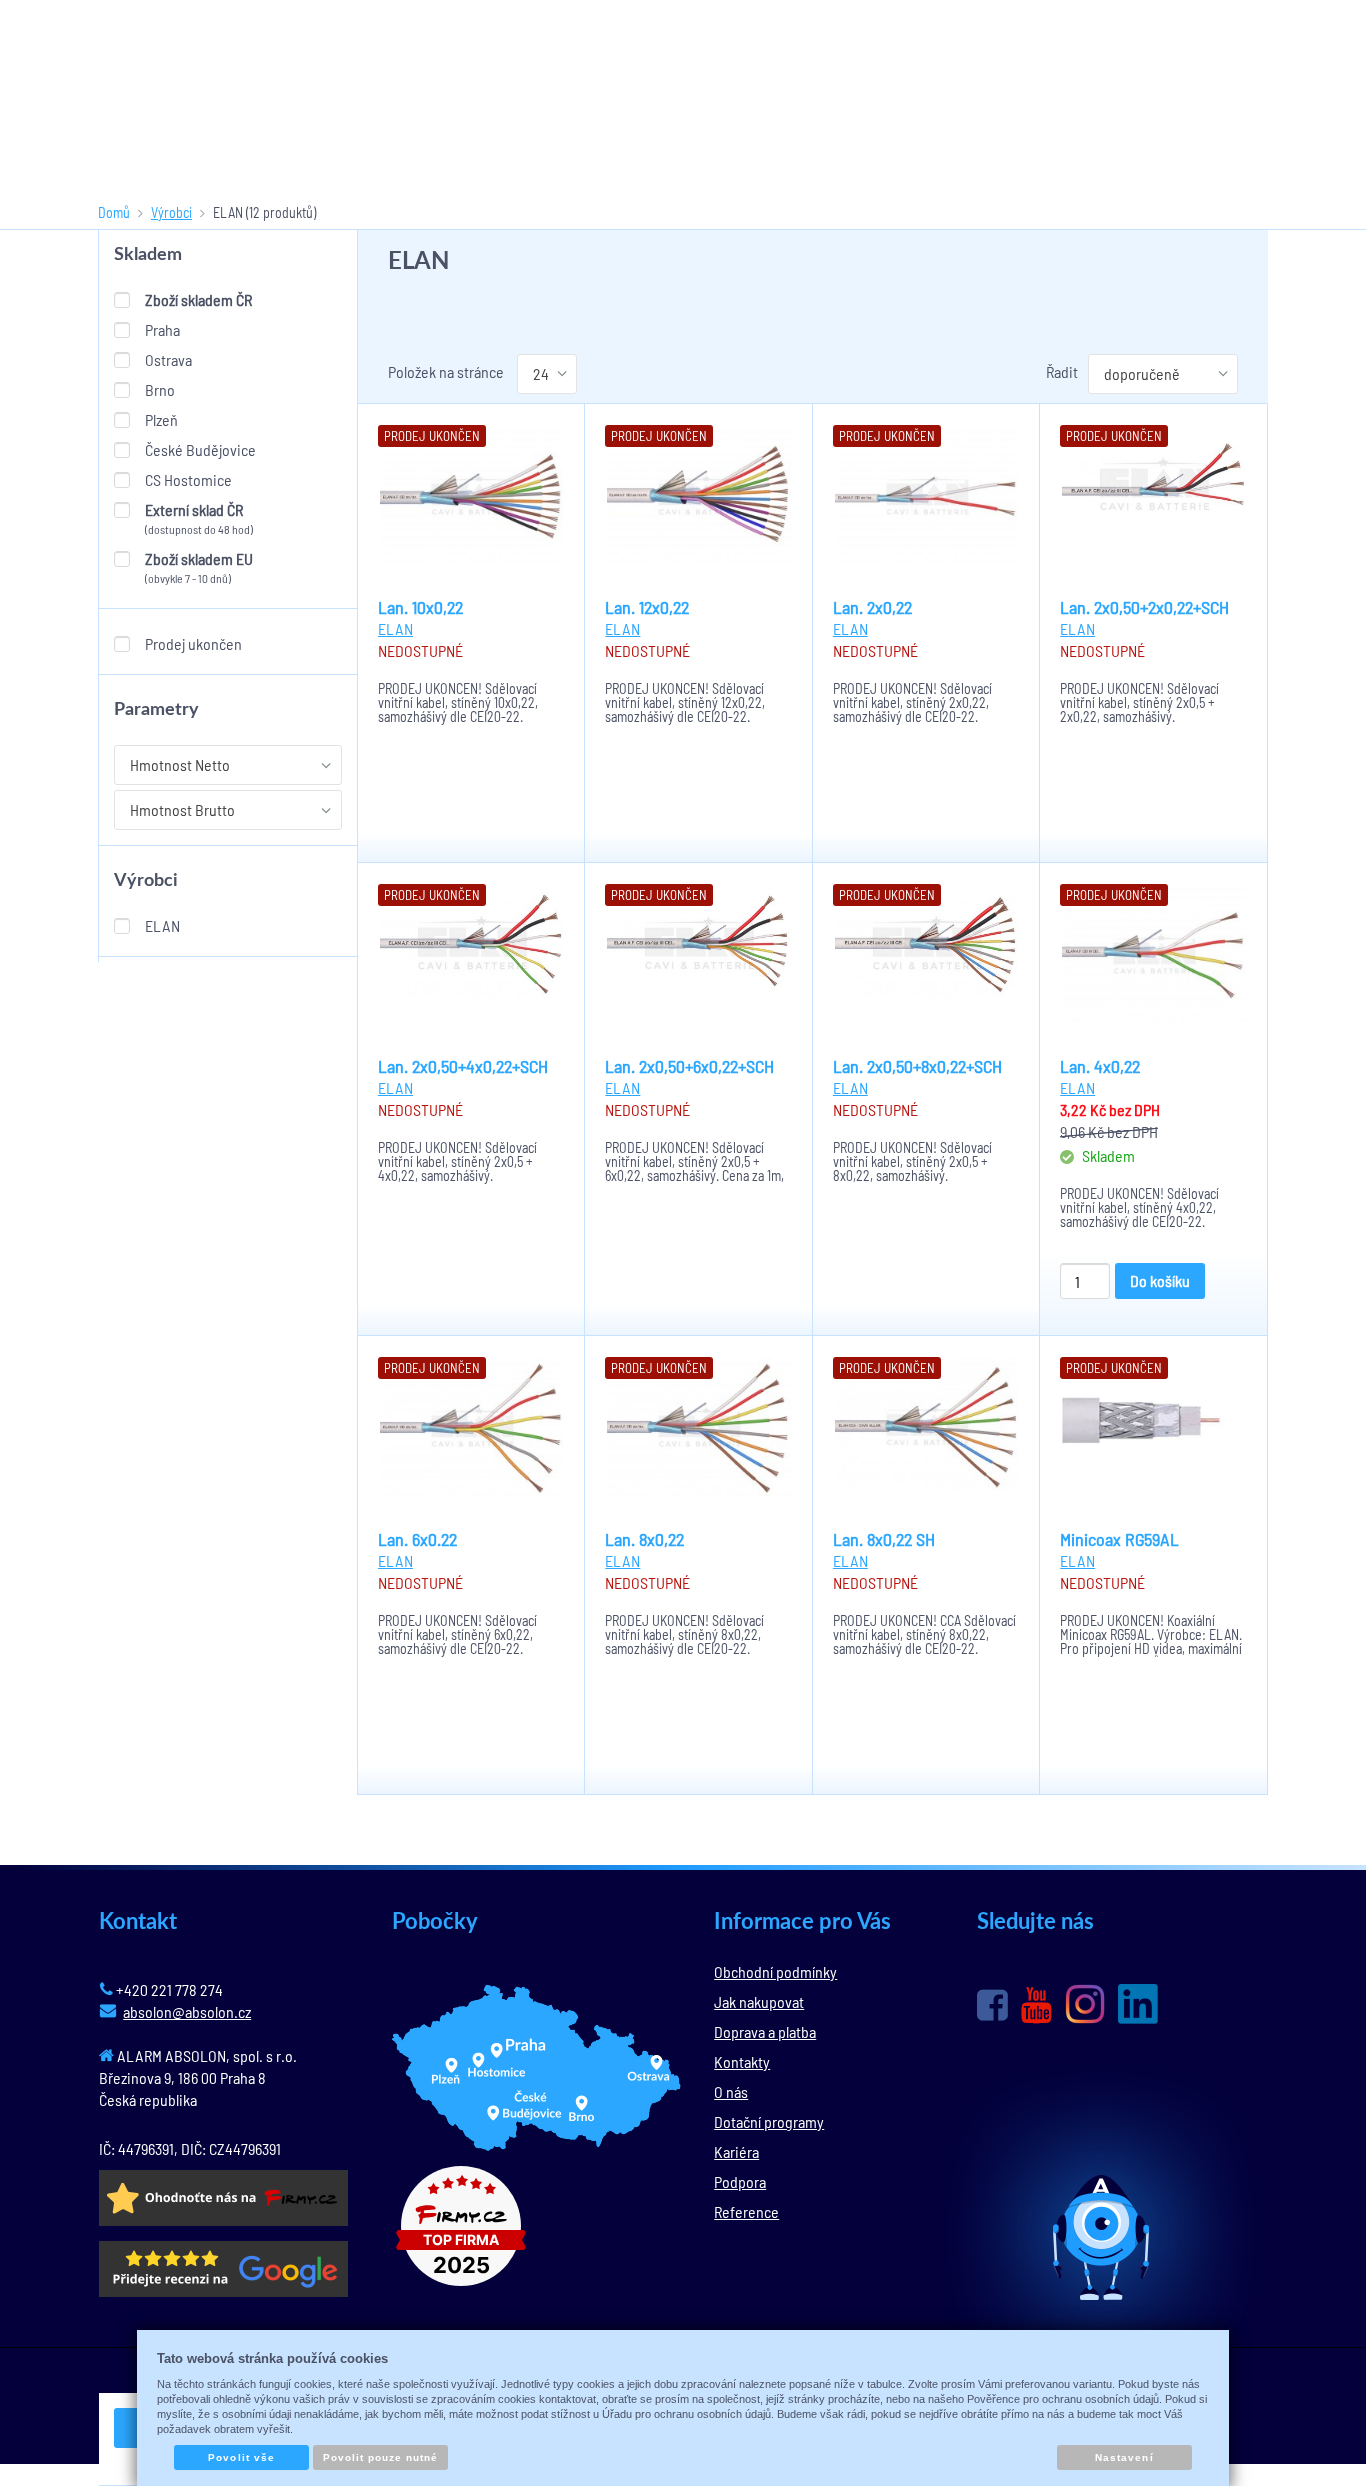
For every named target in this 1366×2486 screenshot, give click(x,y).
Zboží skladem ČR (198, 299)
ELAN (162, 925)
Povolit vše (241, 2457)
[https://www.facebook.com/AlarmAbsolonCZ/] (992, 2005)
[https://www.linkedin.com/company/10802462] (1138, 2004)
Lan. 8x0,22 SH (884, 1539)
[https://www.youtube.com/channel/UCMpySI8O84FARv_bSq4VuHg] (1036, 2005)
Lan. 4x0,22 (1100, 1066)
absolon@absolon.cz (187, 2011)
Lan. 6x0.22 (417, 1539)
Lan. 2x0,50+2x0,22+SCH (1144, 607)
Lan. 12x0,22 (647, 607)
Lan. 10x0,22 (420, 607)
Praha (162, 329)
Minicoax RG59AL (1119, 1539)
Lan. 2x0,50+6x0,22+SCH (689, 1066)
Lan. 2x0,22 (872, 607)
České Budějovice (200, 449)
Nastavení (1124, 2457)
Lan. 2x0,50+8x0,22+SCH (917, 1066)
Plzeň (161, 419)
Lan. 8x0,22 (644, 1539)
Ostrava (168, 359)
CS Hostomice (188, 479)
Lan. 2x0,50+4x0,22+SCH (463, 1066)
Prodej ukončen (193, 643)
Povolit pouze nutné (381, 2457)
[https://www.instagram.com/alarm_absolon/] (1085, 2004)
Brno (160, 389)
